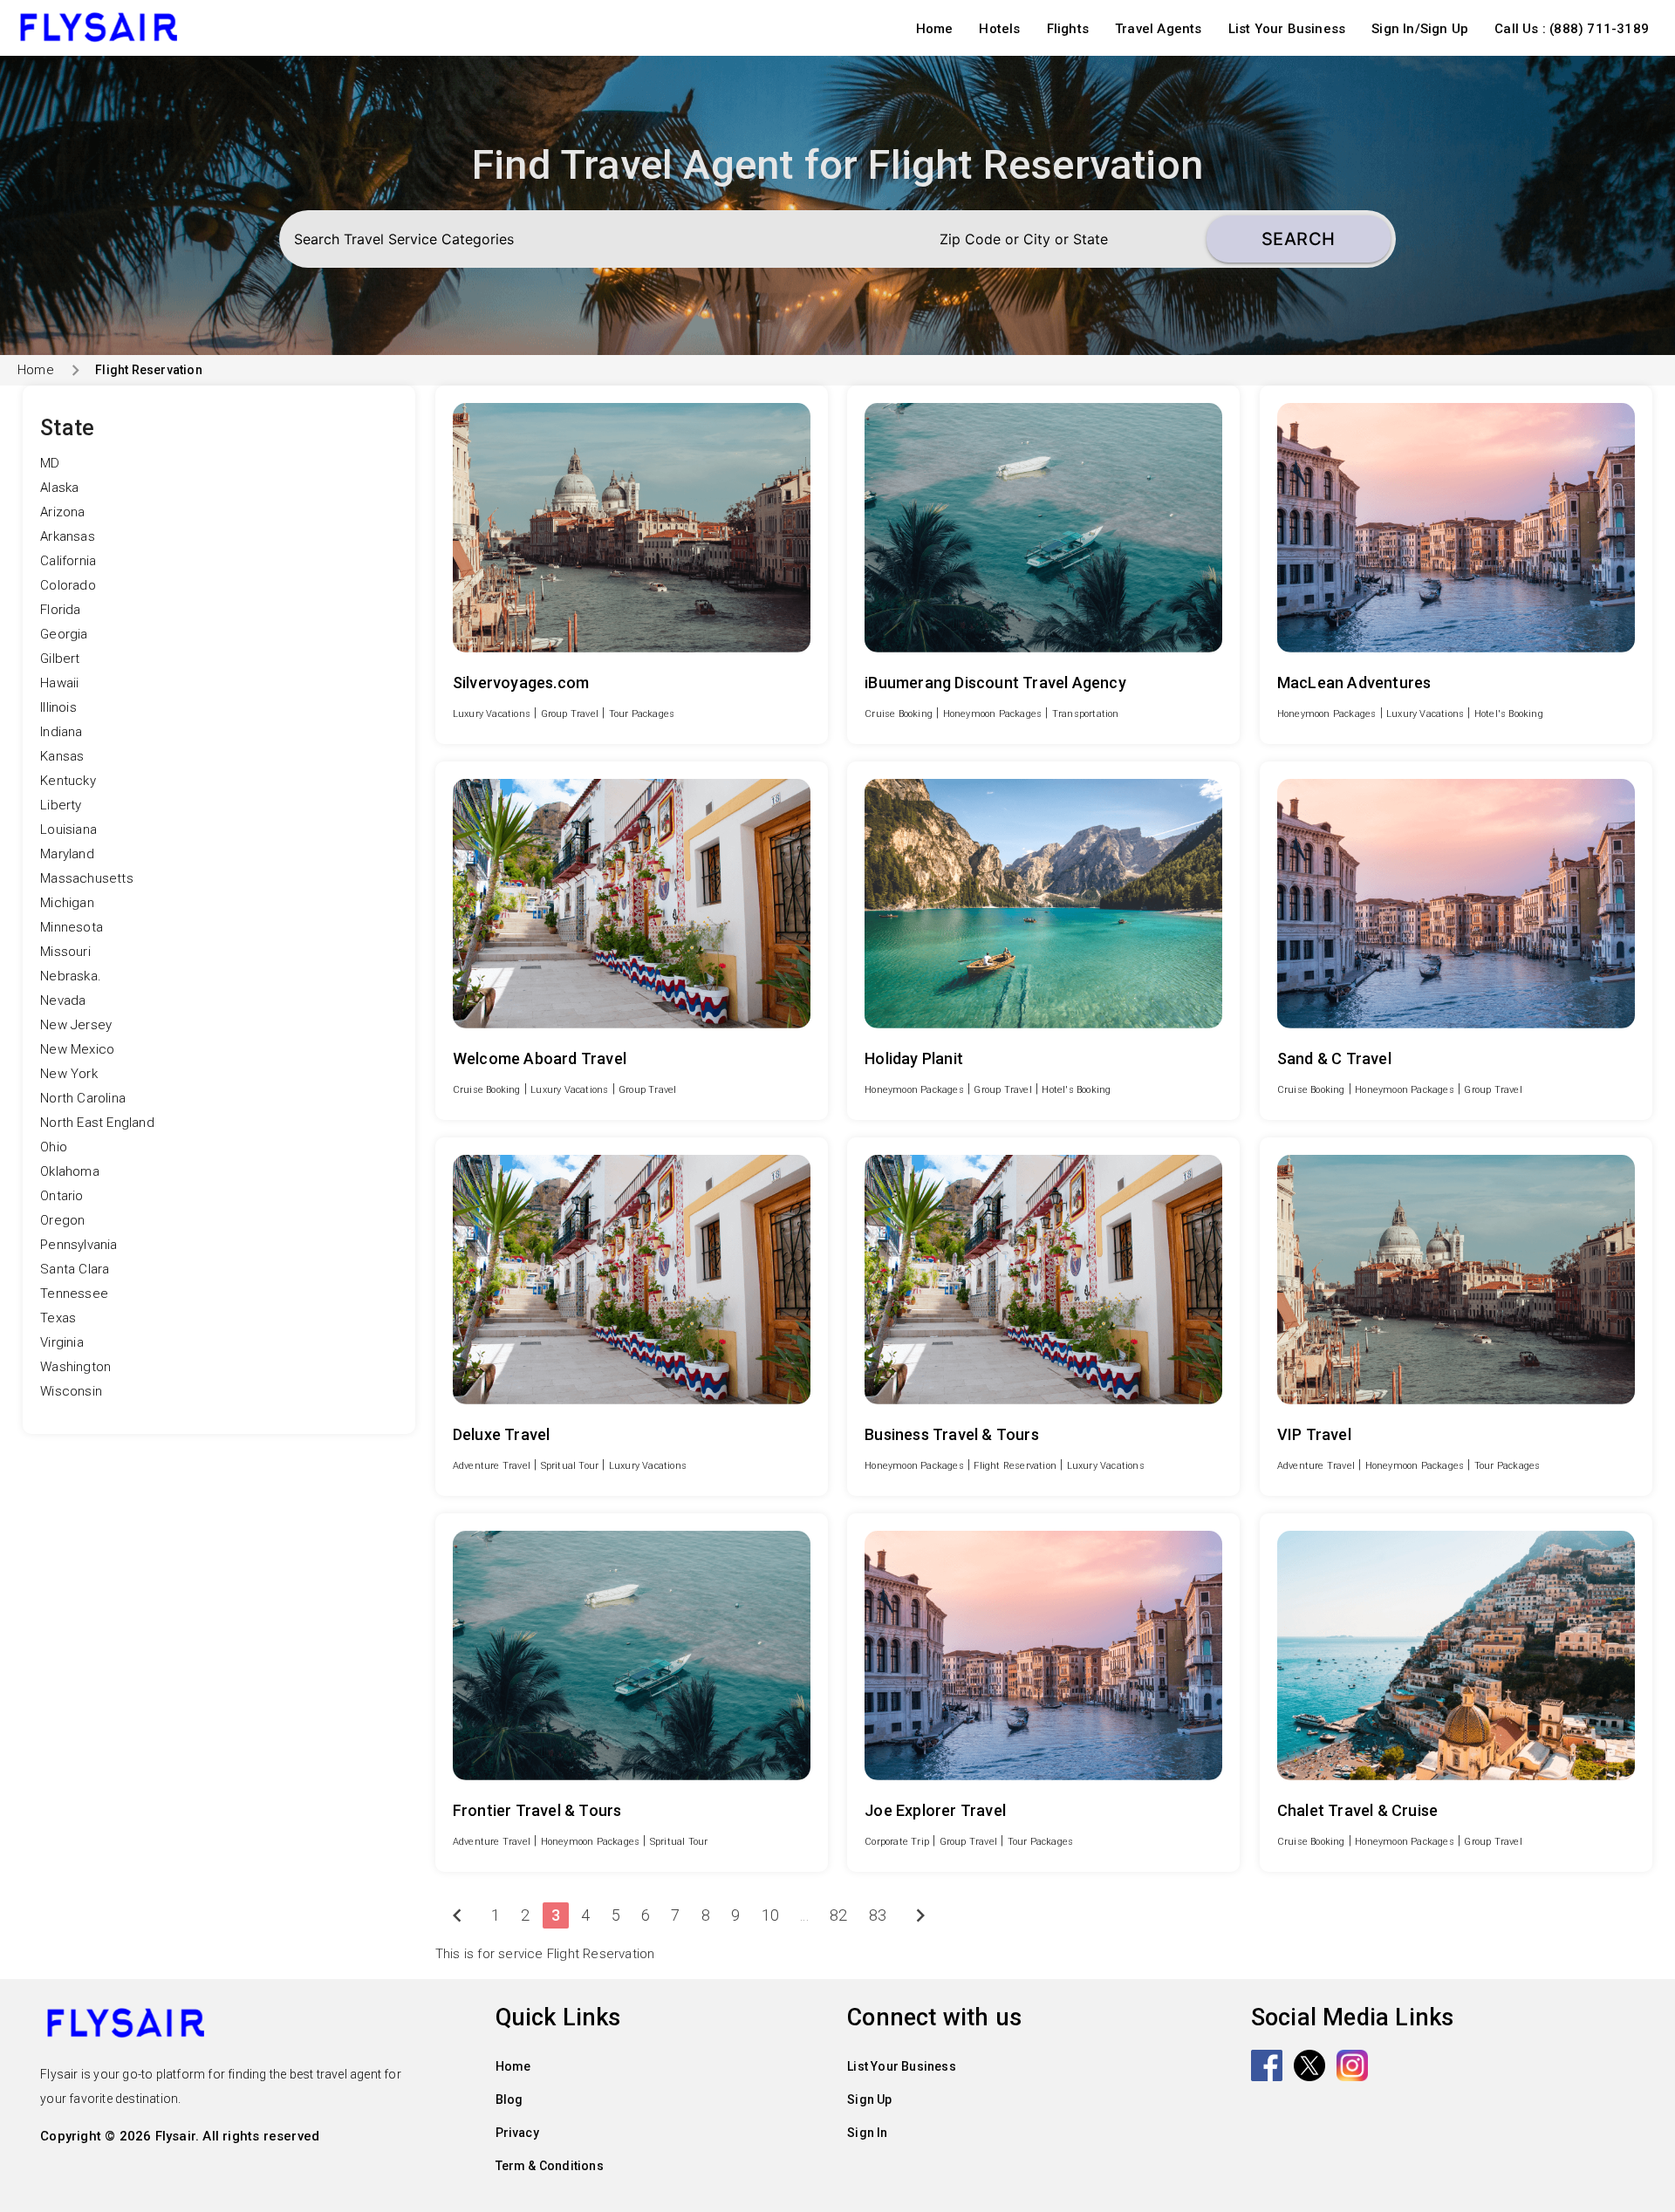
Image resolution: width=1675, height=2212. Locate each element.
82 (838, 1915)
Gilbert (60, 659)
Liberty (61, 805)
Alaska (59, 488)
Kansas (62, 756)
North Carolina (83, 1098)
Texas (58, 1318)
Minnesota (72, 927)
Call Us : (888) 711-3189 (1572, 29)
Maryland (67, 854)
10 (770, 1915)
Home (935, 29)
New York (69, 1074)
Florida (60, 610)
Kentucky (68, 781)
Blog (509, 2099)
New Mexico (77, 1049)
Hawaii (59, 683)
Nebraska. (71, 976)
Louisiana (68, 829)
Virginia (62, 1342)
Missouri (65, 952)
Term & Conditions (550, 2166)
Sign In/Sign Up (1420, 29)
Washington (75, 1367)
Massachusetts (87, 878)
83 (878, 1915)
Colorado (68, 585)
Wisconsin (71, 1391)
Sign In (867, 2133)
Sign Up (869, 2099)
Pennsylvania (79, 1245)
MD (50, 463)
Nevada (63, 1000)
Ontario (62, 1196)
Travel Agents (1159, 29)
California (68, 561)
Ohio (54, 1147)
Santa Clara (75, 1269)
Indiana (61, 732)
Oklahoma (70, 1171)
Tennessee (74, 1294)
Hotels (999, 29)
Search (1299, 239)
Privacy (517, 2133)
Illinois (58, 707)
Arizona (62, 512)
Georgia (64, 634)
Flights (1068, 29)
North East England (97, 1123)
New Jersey (76, 1025)
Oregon (62, 1220)
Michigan (67, 903)
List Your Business (1287, 29)
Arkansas (68, 536)
